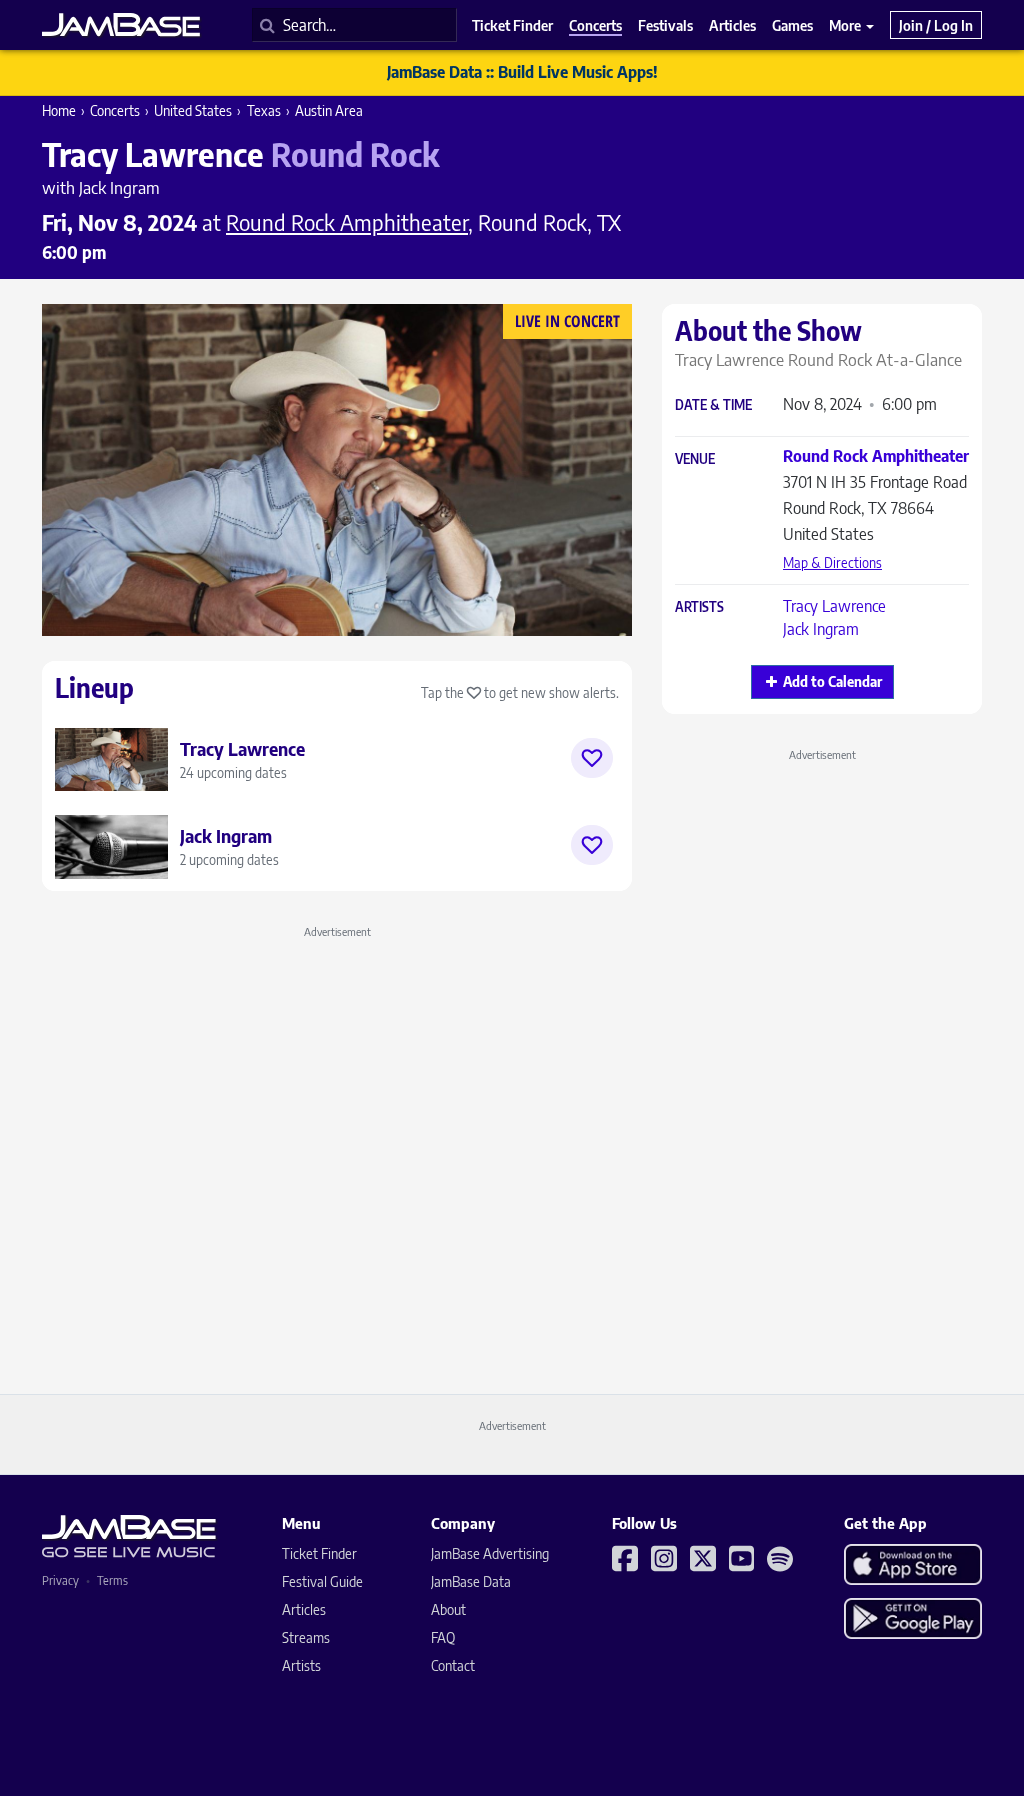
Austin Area (329, 110)
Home (59, 110)
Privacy (60, 1580)
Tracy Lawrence (834, 606)
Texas (264, 110)
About (448, 1609)
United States (193, 110)
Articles (304, 1609)
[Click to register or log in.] (592, 758)
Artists (699, 607)
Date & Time (713, 405)
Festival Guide (322, 1581)
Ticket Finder (319, 1553)
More (846, 25)
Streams (306, 1637)
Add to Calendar (832, 681)
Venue (695, 459)
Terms (112, 1580)
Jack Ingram (821, 629)
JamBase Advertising (490, 1553)
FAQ (443, 1637)
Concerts (115, 110)
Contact (453, 1665)
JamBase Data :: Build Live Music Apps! (522, 72)
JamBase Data (471, 1581)
